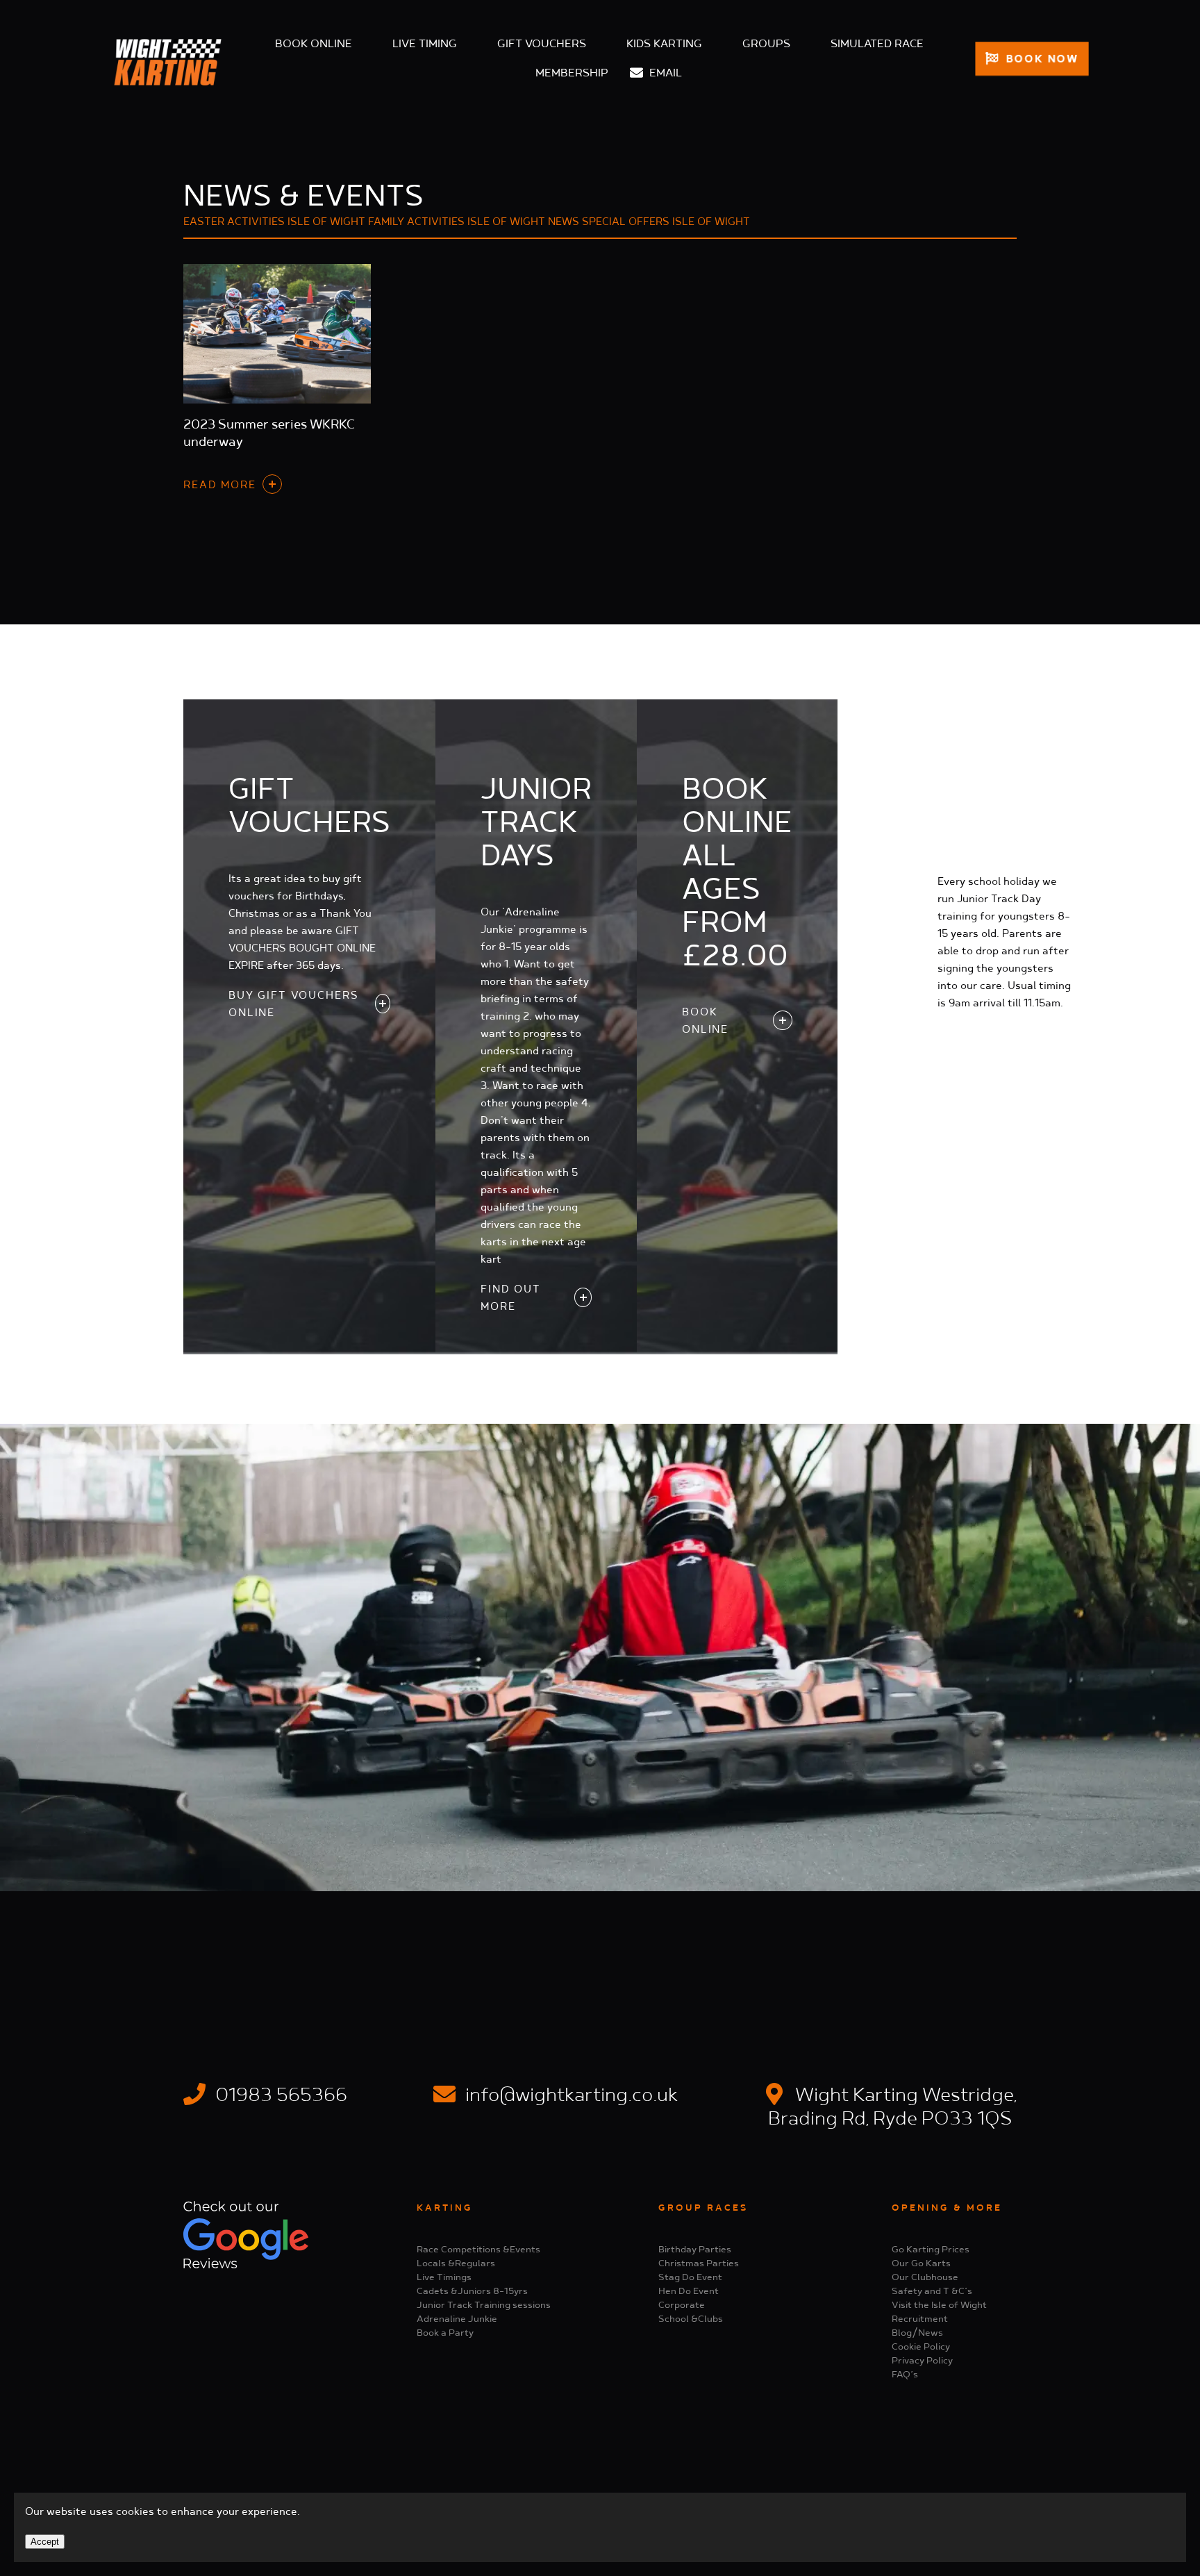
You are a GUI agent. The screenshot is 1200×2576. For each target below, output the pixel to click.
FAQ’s (905, 2375)
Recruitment (920, 2319)
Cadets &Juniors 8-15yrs (472, 2291)
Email (664, 73)
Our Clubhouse (925, 2277)
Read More (220, 485)
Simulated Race (877, 44)
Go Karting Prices (931, 2250)
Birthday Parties (695, 2250)
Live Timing (425, 44)
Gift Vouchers (542, 44)
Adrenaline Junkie (457, 2319)
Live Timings (444, 2277)
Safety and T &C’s (932, 2291)
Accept (45, 2542)
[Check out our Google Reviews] (246, 2266)
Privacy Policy (922, 2361)
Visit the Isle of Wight (939, 2305)
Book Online (314, 44)
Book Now (1040, 59)
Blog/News (917, 2333)
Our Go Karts (921, 2263)
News (564, 222)
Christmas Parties (699, 2263)
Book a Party (445, 2333)
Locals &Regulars (456, 2263)
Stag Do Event (690, 2277)
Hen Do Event (689, 2291)
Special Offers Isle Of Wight (666, 222)
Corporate (682, 2305)
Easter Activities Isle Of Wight (274, 222)
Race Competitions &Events (478, 2250)
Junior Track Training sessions (484, 2305)
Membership (572, 73)
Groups (766, 44)
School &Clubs (691, 2319)
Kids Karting (664, 44)
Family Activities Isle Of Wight (457, 222)
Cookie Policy (921, 2347)
